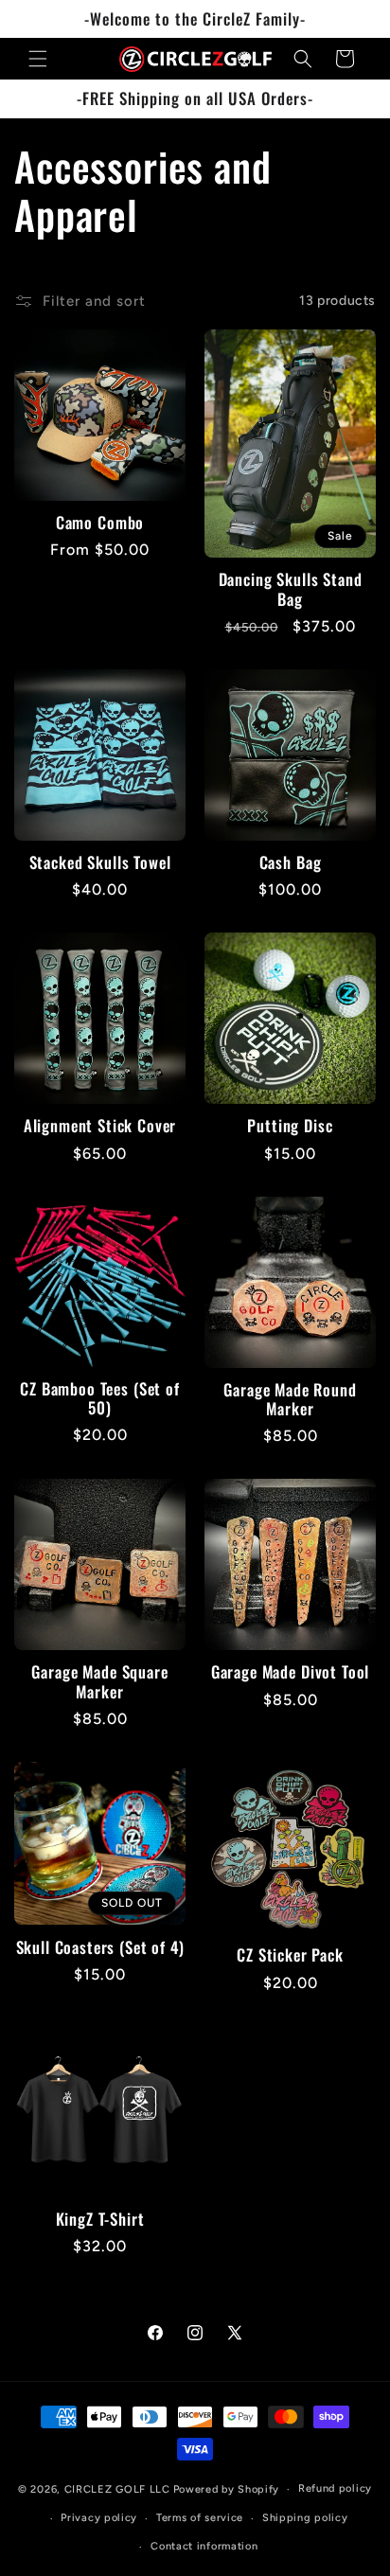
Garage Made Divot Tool (290, 1672)
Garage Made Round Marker (290, 1400)
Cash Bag (291, 862)
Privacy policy (99, 2518)
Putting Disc (290, 1126)
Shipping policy (305, 2518)
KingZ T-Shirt (100, 2219)
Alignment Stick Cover (100, 1126)
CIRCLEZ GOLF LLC (117, 2489)
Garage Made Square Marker (99, 1682)
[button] (38, 59)
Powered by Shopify (227, 2489)
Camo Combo (100, 523)
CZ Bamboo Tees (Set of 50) (99, 1399)
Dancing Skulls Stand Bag (291, 589)
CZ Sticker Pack (290, 1955)
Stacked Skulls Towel (100, 862)
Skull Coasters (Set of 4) (100, 1947)
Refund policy (335, 2488)
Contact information (204, 2546)
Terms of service (200, 2518)
